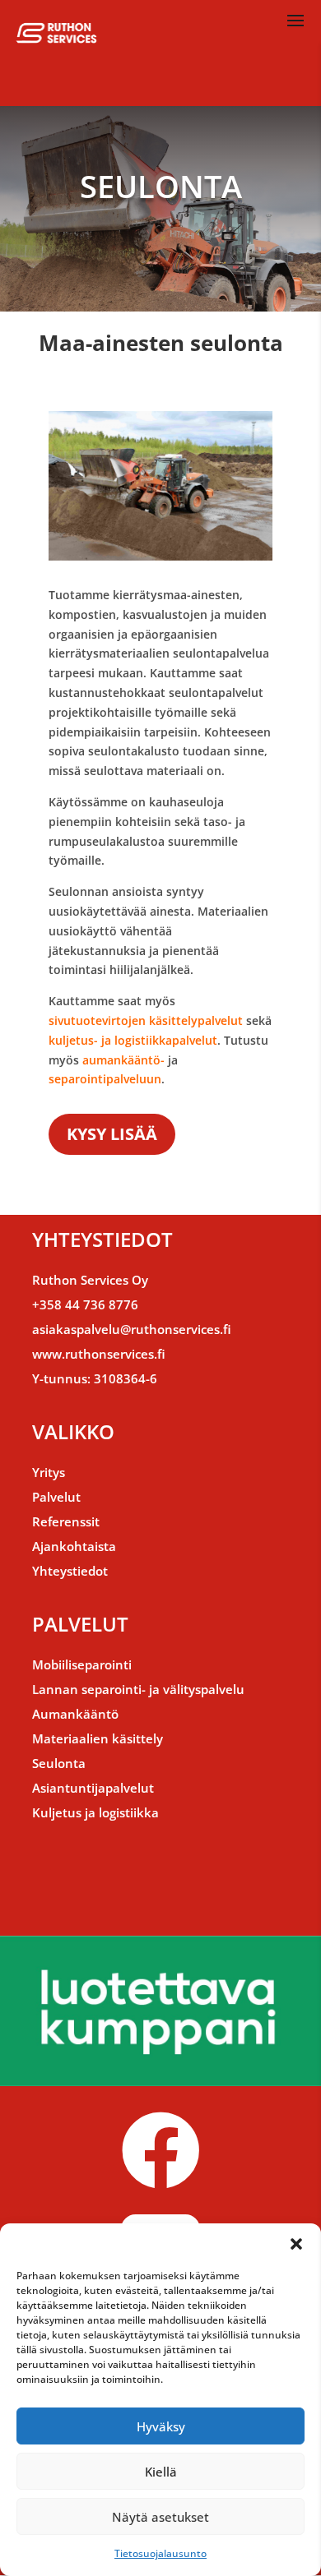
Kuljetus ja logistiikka (95, 1812)
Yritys (49, 1472)
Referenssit (66, 1521)
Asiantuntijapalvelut (93, 1788)
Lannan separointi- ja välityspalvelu (138, 1689)
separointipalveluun (105, 1079)
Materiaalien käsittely (98, 1738)
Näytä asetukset (160, 2517)
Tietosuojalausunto (160, 2553)
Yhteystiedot (70, 1571)
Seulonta (59, 1763)
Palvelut (56, 1497)
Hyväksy (161, 2426)
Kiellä (161, 2472)
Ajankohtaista (74, 1546)
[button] (296, 2244)
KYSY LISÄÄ (112, 1134)
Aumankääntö (75, 1714)
